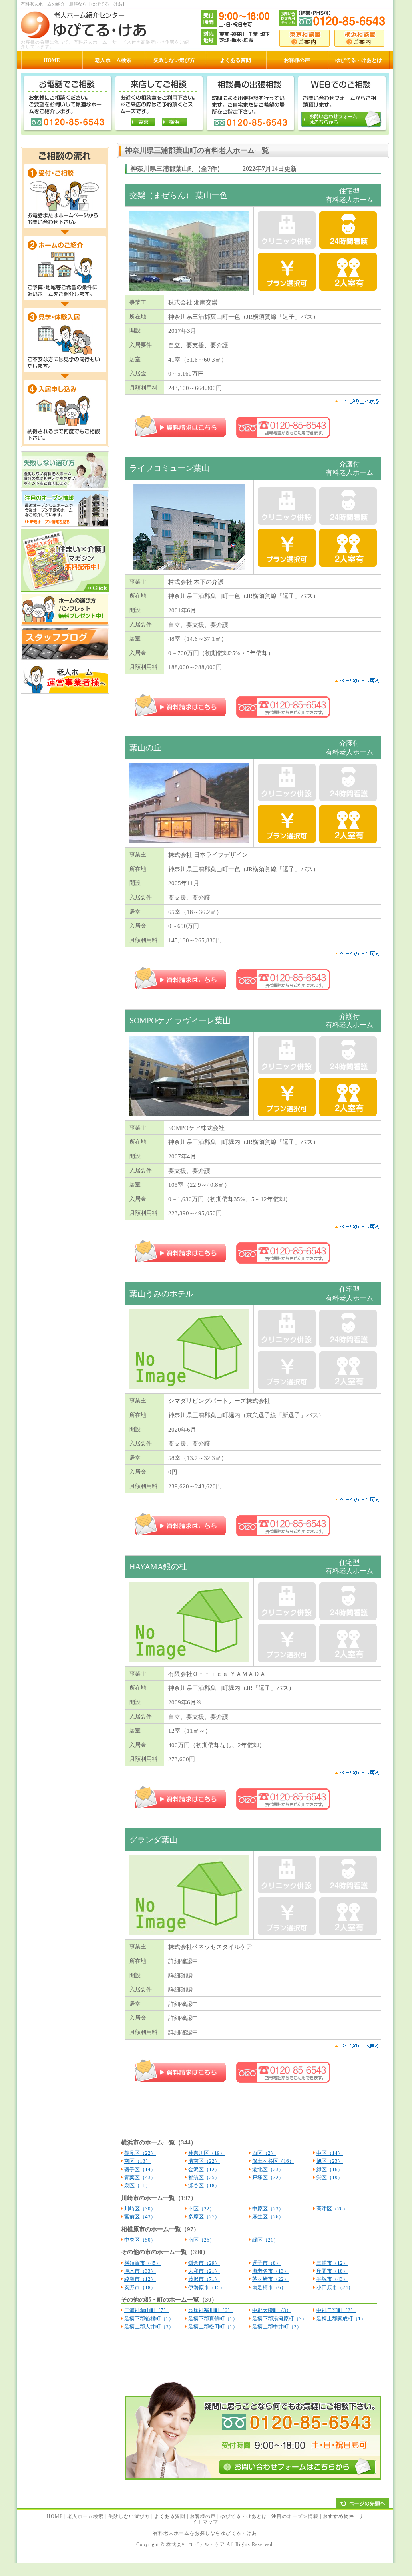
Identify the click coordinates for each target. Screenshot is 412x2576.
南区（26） (201, 2240)
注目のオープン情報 (295, 2516)
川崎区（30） (140, 2209)
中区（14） (330, 2153)
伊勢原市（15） (207, 2287)
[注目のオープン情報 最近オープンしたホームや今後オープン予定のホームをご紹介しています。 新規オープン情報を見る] (65, 525)
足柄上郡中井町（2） (277, 2327)
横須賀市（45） (143, 2263)
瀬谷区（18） (204, 2185)
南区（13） (137, 2161)
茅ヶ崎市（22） (271, 2279)
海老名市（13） (271, 2271)
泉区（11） (137, 2185)
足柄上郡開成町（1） (341, 2319)
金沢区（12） (204, 2169)
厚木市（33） (140, 2271)
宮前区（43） (140, 2217)
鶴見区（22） (140, 2153)
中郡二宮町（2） (336, 2310)
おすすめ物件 (338, 2516)
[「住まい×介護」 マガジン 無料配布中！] (65, 590)
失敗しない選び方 (129, 2516)
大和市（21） (204, 2271)
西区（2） (264, 2153)
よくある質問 (170, 2516)
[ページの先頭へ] (363, 2503)
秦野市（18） (140, 2287)
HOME (55, 2516)
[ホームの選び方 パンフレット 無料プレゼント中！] (65, 624)
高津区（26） (332, 2209)
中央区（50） (140, 2240)
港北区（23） (268, 2169)
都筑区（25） (204, 2177)
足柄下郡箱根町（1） (149, 2319)
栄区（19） (330, 2177)
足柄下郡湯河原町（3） (280, 2319)
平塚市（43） (332, 2279)
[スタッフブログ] (65, 658)
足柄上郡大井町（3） (149, 2327)
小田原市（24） (335, 2287)
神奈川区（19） (207, 2153)
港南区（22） (204, 2161)
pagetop (357, 401)
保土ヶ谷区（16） (273, 2161)
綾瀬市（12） (140, 2279)
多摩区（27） (204, 2217)
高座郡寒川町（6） (210, 2310)
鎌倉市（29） (204, 2263)
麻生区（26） (268, 2217)
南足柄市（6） (269, 2287)
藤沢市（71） (204, 2279)
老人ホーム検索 (85, 2516)
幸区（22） (201, 2209)
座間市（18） (332, 2271)
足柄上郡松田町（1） (213, 2327)
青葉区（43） (140, 2177)
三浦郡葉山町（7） (146, 2310)
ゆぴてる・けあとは (244, 2516)
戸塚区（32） (268, 2177)
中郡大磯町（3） (272, 2310)
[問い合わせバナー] (253, 2478)
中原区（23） (268, 2209)
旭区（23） (330, 2161)
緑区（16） (330, 2169)
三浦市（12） (332, 2263)
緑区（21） (265, 2240)
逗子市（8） (267, 2263)
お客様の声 (203, 2516)
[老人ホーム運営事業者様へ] (65, 692)
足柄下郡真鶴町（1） (213, 2319)
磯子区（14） (140, 2169)
